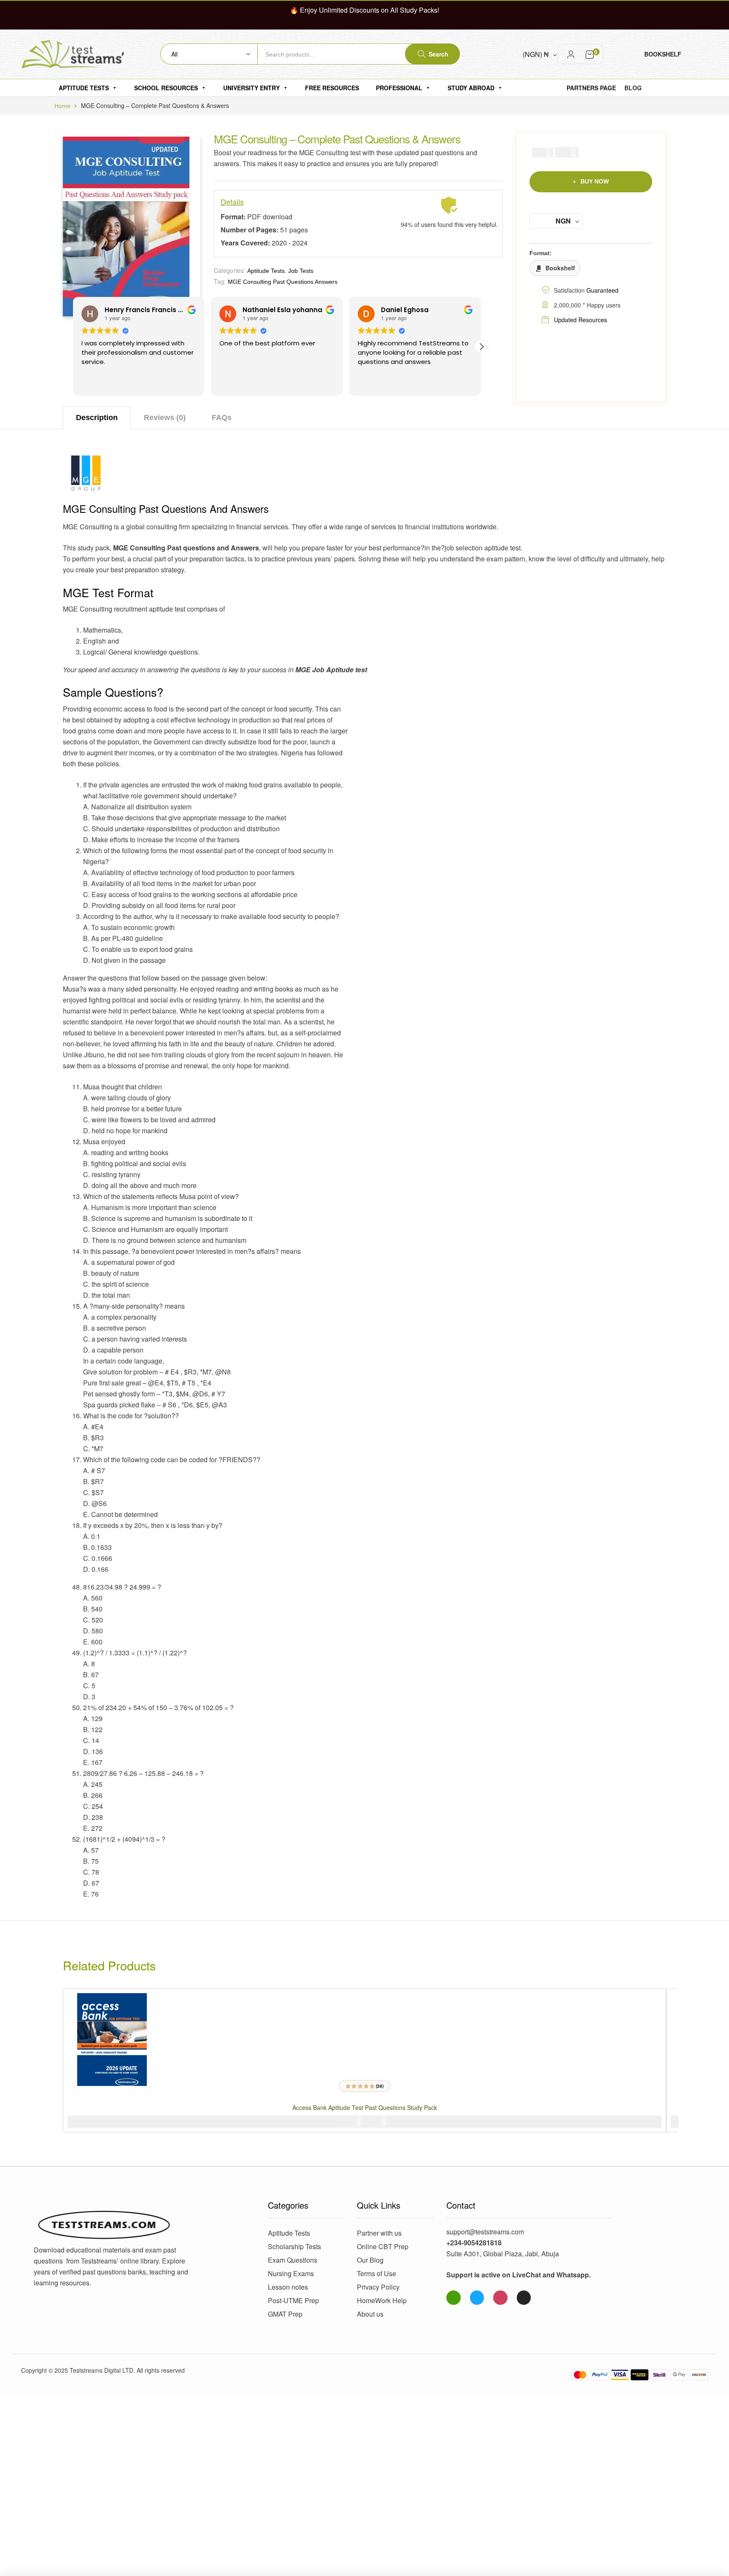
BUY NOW (595, 181)
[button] (481, 347)
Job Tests (301, 271)
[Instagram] (500, 2298)
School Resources (166, 88)
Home (62, 106)
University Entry (251, 88)
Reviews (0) (165, 418)
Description (97, 418)
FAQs (222, 418)
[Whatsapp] (454, 2298)
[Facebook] (477, 2298)
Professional (399, 88)
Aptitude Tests (84, 88)
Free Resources (332, 88)
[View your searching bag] (590, 54)
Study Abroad (471, 88)
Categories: (230, 270)
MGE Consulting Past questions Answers (283, 282)
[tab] (97, 418)
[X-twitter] (524, 2298)
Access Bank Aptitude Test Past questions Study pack (365, 2107)
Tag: (220, 281)
